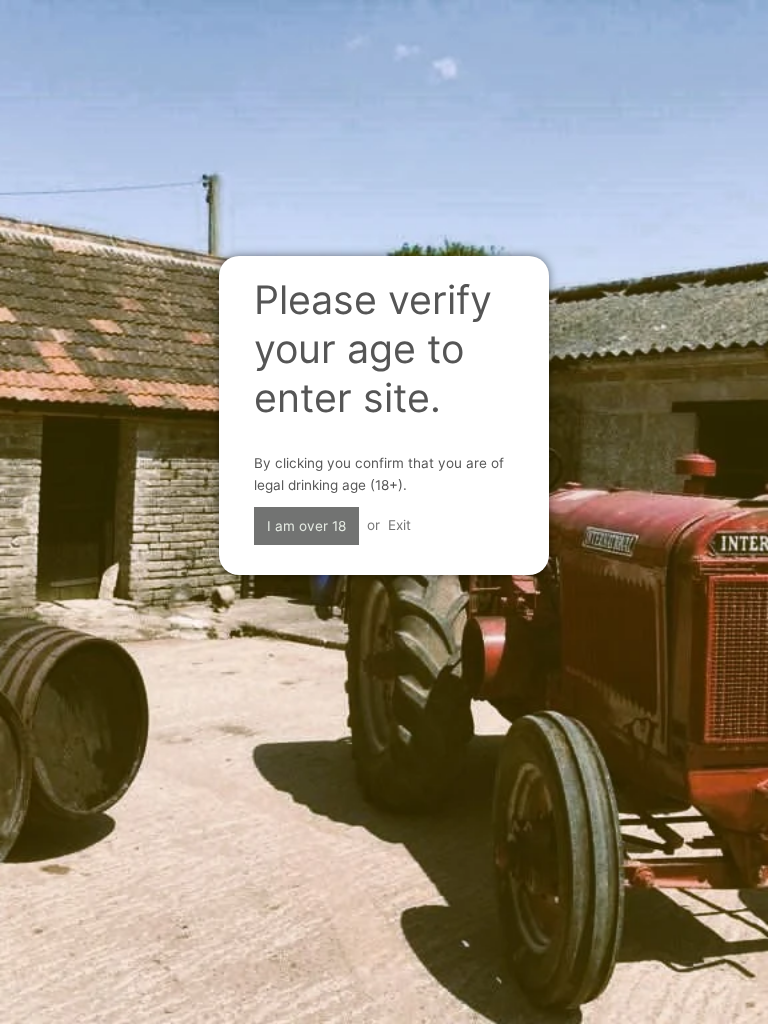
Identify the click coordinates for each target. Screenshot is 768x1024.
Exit (399, 525)
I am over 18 (306, 526)
